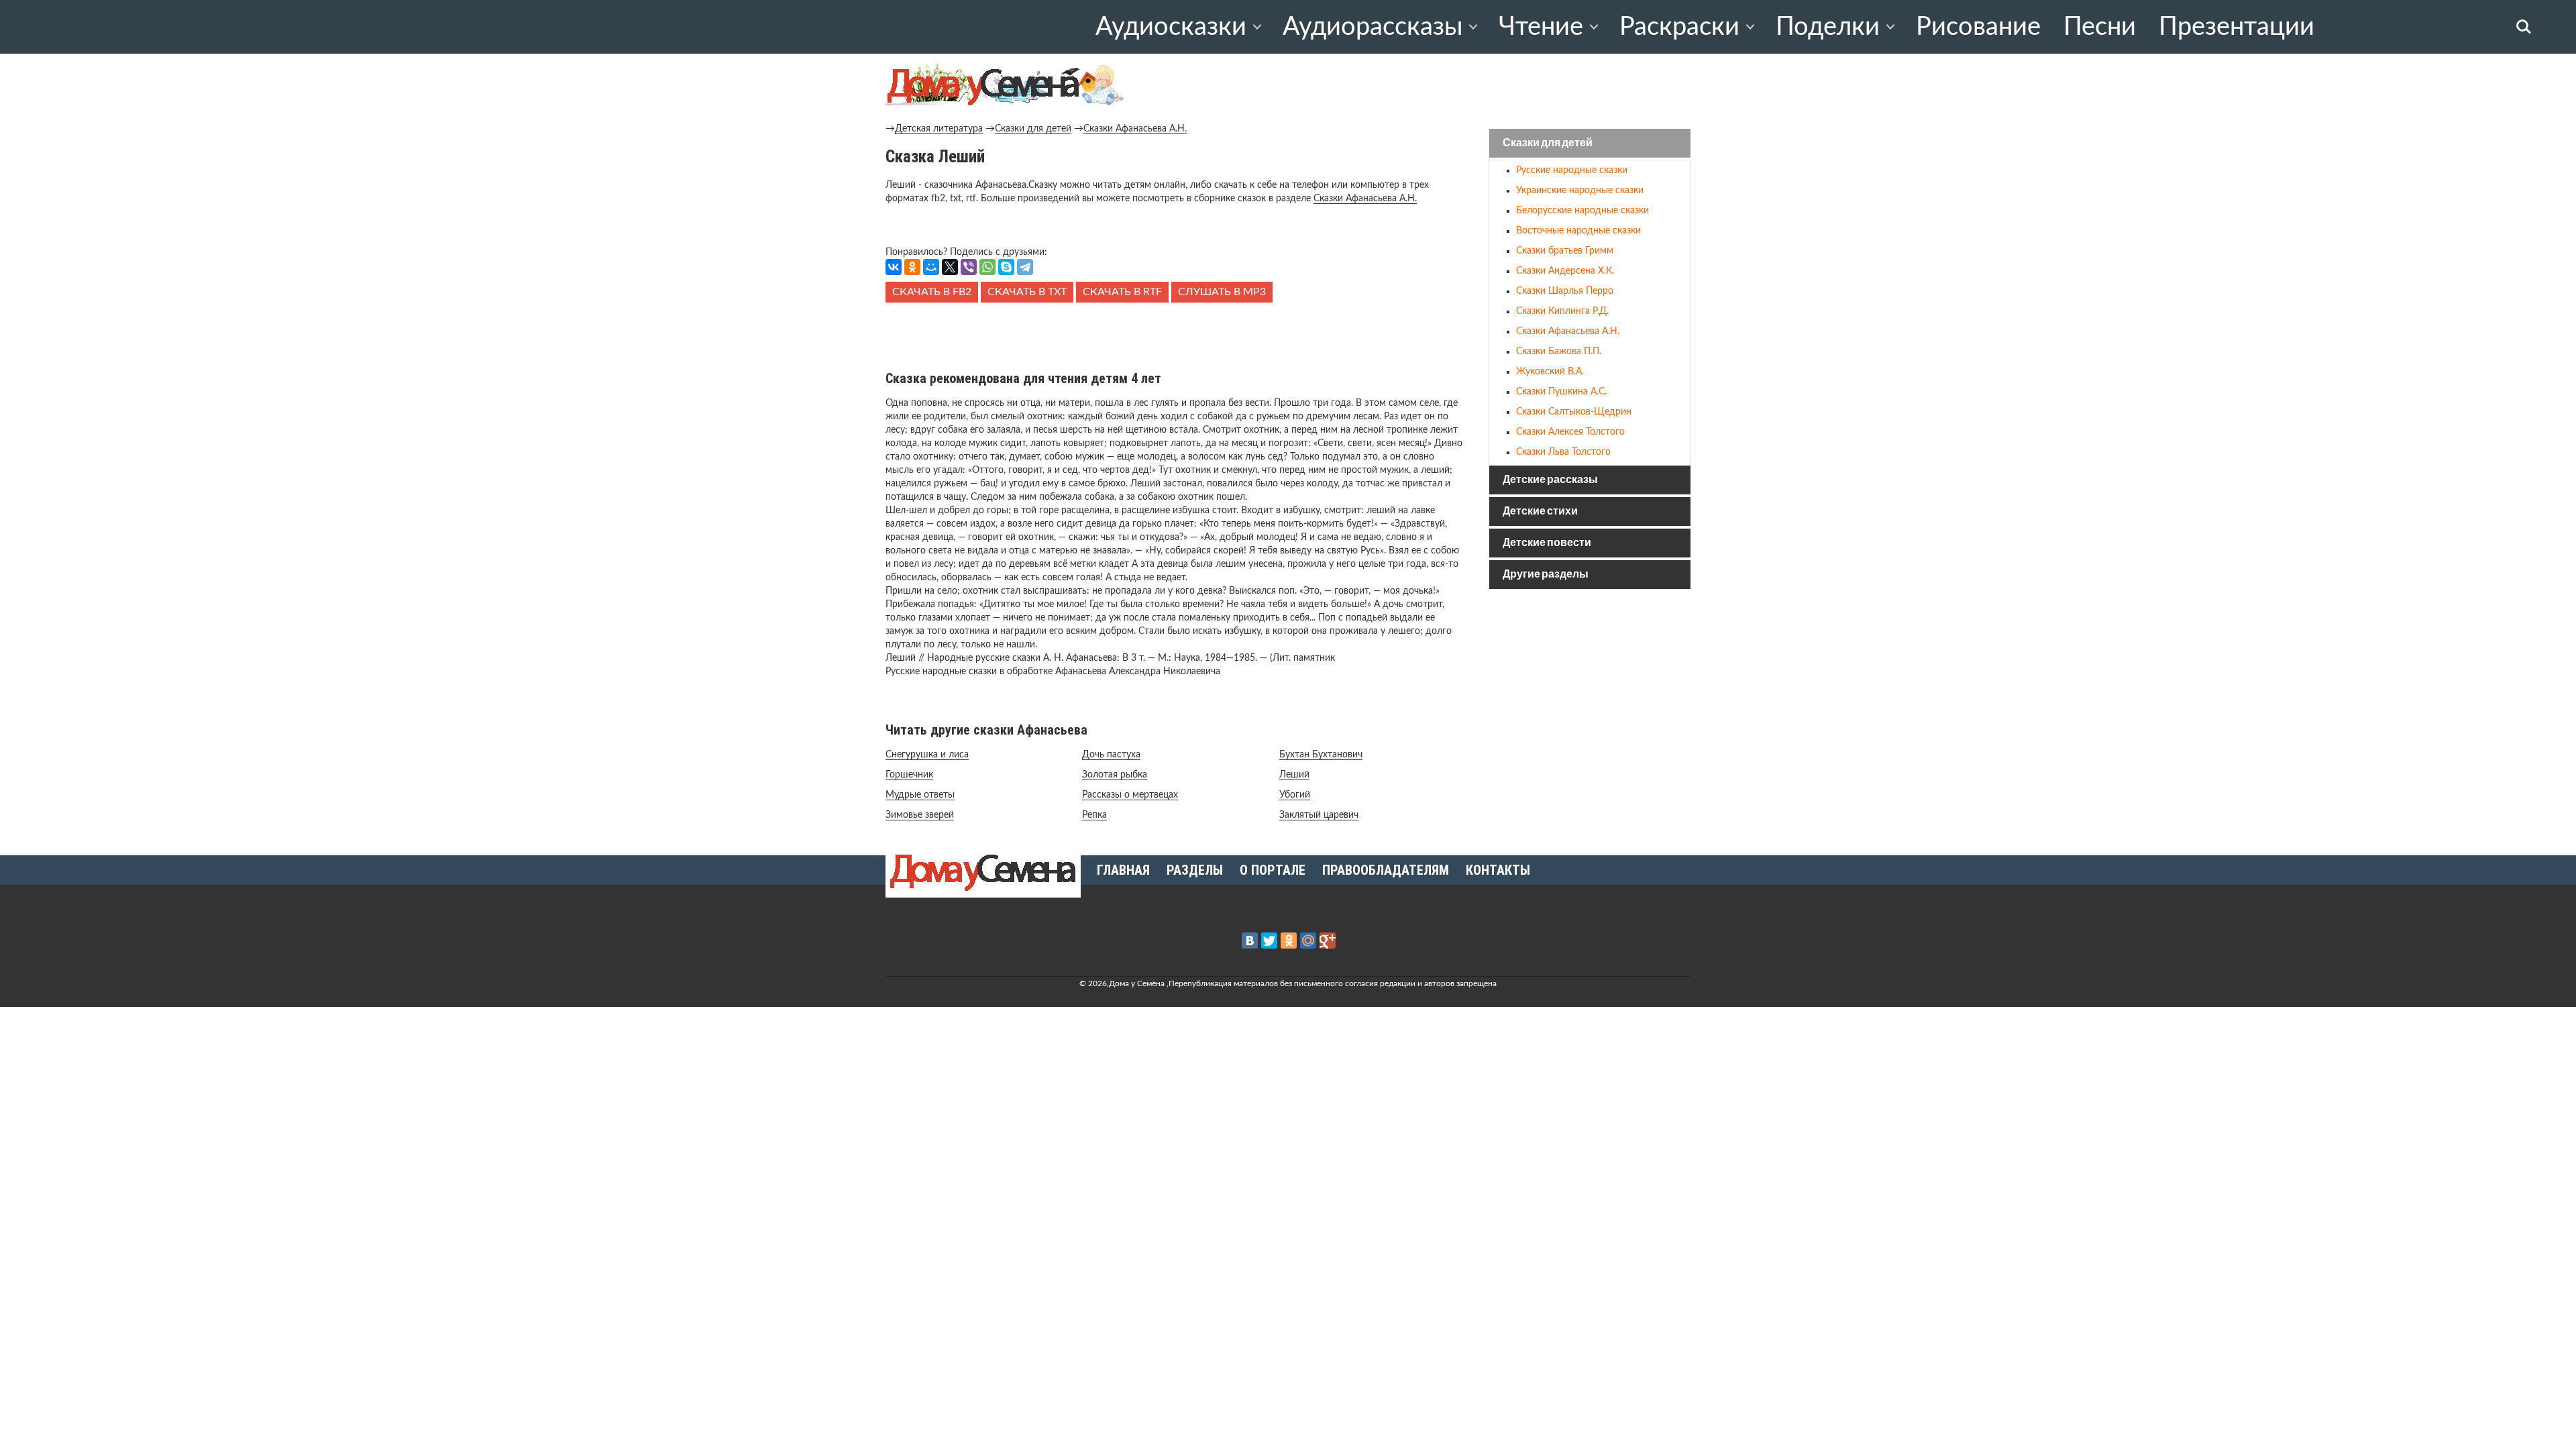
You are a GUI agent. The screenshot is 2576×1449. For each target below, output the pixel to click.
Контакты (1498, 870)
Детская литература (939, 129)
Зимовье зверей (920, 815)
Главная (1123, 870)
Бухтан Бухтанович (1321, 755)
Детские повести (1547, 543)
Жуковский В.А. (1550, 372)
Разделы (1195, 870)
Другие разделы (1546, 575)
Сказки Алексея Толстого (1570, 432)
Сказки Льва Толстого (1563, 452)
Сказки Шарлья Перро (1565, 291)
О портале (1273, 870)
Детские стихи (1540, 512)
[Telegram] (1025, 267)
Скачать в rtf (1122, 292)
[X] (950, 267)
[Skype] (1006, 267)
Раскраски (1679, 27)
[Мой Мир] (931, 267)
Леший (1294, 775)
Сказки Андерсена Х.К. (1565, 271)
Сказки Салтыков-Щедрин (1574, 412)
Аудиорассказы (1373, 27)
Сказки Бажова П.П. (1559, 352)
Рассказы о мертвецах (1130, 795)
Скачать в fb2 (932, 292)
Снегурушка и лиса (927, 755)
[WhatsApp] (987, 267)
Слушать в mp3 (1222, 292)
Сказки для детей (1033, 129)
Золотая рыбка (1115, 775)
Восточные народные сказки (1578, 231)
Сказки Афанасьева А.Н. (1135, 129)
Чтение (1541, 27)
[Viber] (969, 267)
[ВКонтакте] (894, 267)
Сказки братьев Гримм (1565, 251)
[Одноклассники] (912, 267)
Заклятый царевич (1319, 815)
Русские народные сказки (1572, 170)
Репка (1094, 815)
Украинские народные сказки (1580, 191)
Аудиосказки (1171, 27)
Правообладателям (1386, 870)
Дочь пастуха (1111, 755)
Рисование (1978, 27)
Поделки (1828, 27)
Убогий (1295, 795)
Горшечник (909, 775)
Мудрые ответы (920, 795)
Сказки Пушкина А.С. (1561, 392)
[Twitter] (1269, 941)
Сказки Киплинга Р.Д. (1562, 311)
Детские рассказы (1550, 480)
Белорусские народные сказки (1582, 211)
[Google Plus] (1328, 941)
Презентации (2237, 27)
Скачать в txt (1027, 292)
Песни (2100, 27)
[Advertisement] (1174, 333)
